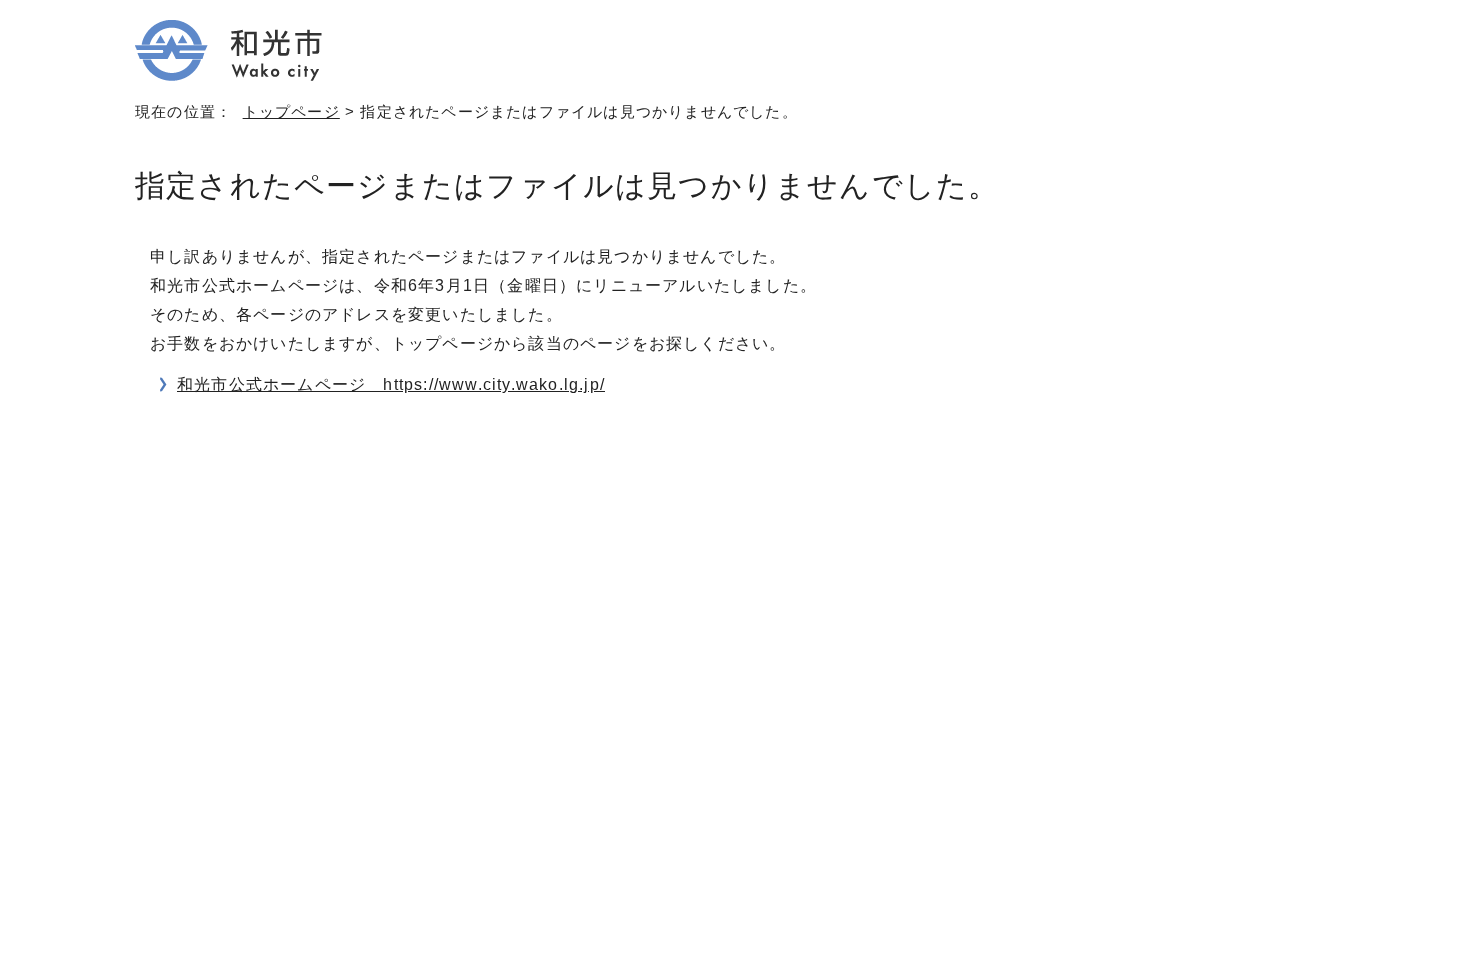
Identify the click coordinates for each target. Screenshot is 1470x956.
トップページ (291, 111)
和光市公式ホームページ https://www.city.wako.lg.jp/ (391, 384)
